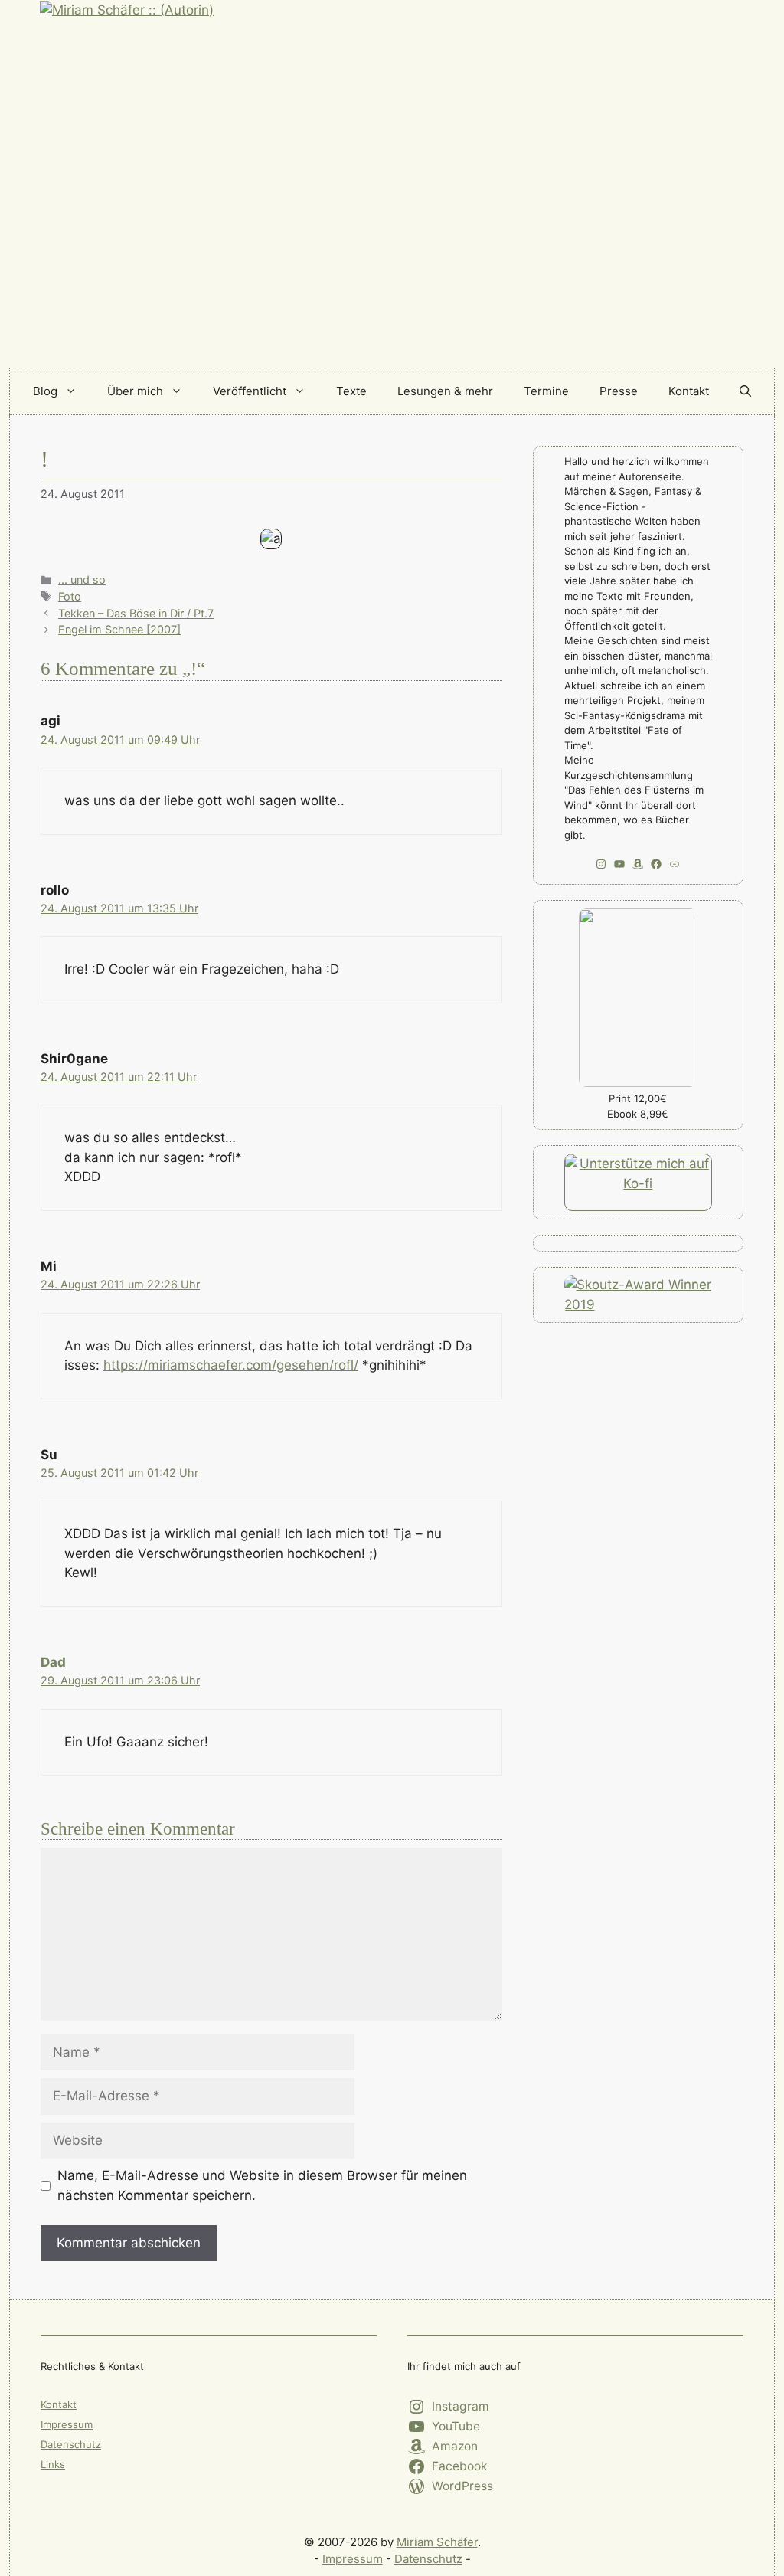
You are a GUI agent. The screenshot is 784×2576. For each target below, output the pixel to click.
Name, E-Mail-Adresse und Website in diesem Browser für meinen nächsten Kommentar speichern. (262, 2185)
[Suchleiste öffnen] (745, 391)
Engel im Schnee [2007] (119, 629)
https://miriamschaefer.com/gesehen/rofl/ (231, 1365)
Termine (546, 391)
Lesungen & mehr (445, 391)
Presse (619, 391)
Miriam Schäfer (437, 2542)
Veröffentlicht (250, 391)
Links (53, 2464)
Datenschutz (71, 2444)
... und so (82, 579)
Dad (53, 1662)
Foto (70, 596)
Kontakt (689, 391)
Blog (45, 391)
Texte (351, 391)
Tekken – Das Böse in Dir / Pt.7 (136, 613)
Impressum (67, 2424)
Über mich (135, 391)
